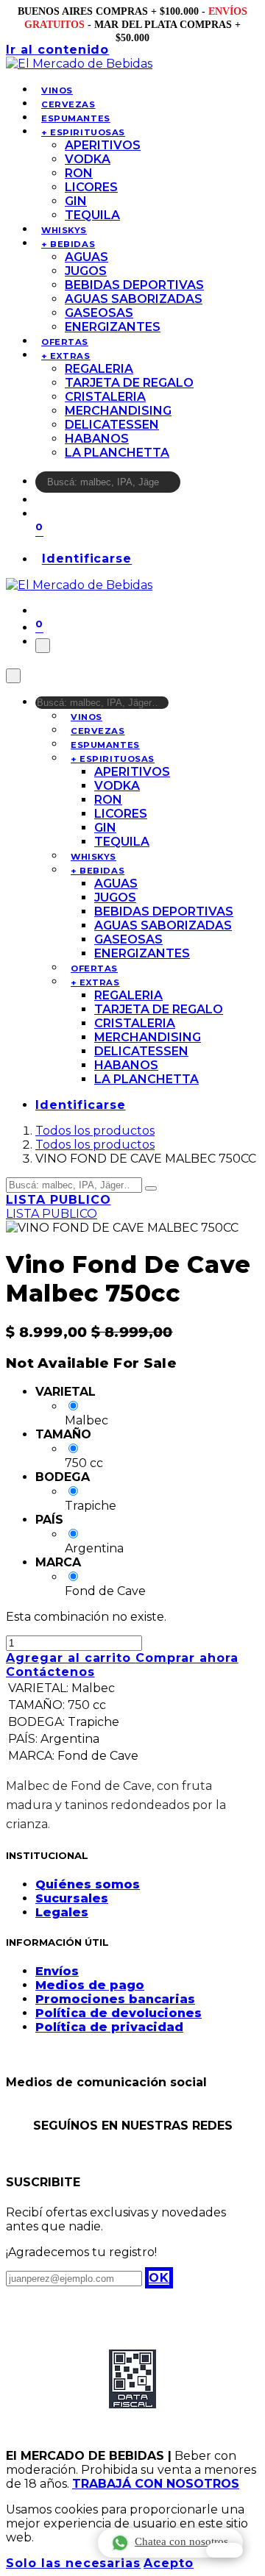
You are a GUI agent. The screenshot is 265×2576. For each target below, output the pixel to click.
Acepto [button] (169, 2563)
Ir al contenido (57, 50)
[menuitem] (57, 90)
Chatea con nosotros (181, 2541)
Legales (62, 1912)
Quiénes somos (88, 1884)
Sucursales (72, 1898)
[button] (159, 2278)
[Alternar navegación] (43, 646)
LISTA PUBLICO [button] (58, 1200)
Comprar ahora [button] (187, 1658)
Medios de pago (90, 1985)
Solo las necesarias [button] (73, 2563)
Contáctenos (50, 1672)
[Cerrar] (13, 676)
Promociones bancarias (115, 1999)
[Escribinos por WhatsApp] (225, 2550)
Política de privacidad (109, 2027)
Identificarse (87, 559)
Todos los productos (95, 1131)
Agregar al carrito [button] (71, 1658)
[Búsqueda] (190, 486)
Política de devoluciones (119, 2013)
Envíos (57, 1971)
